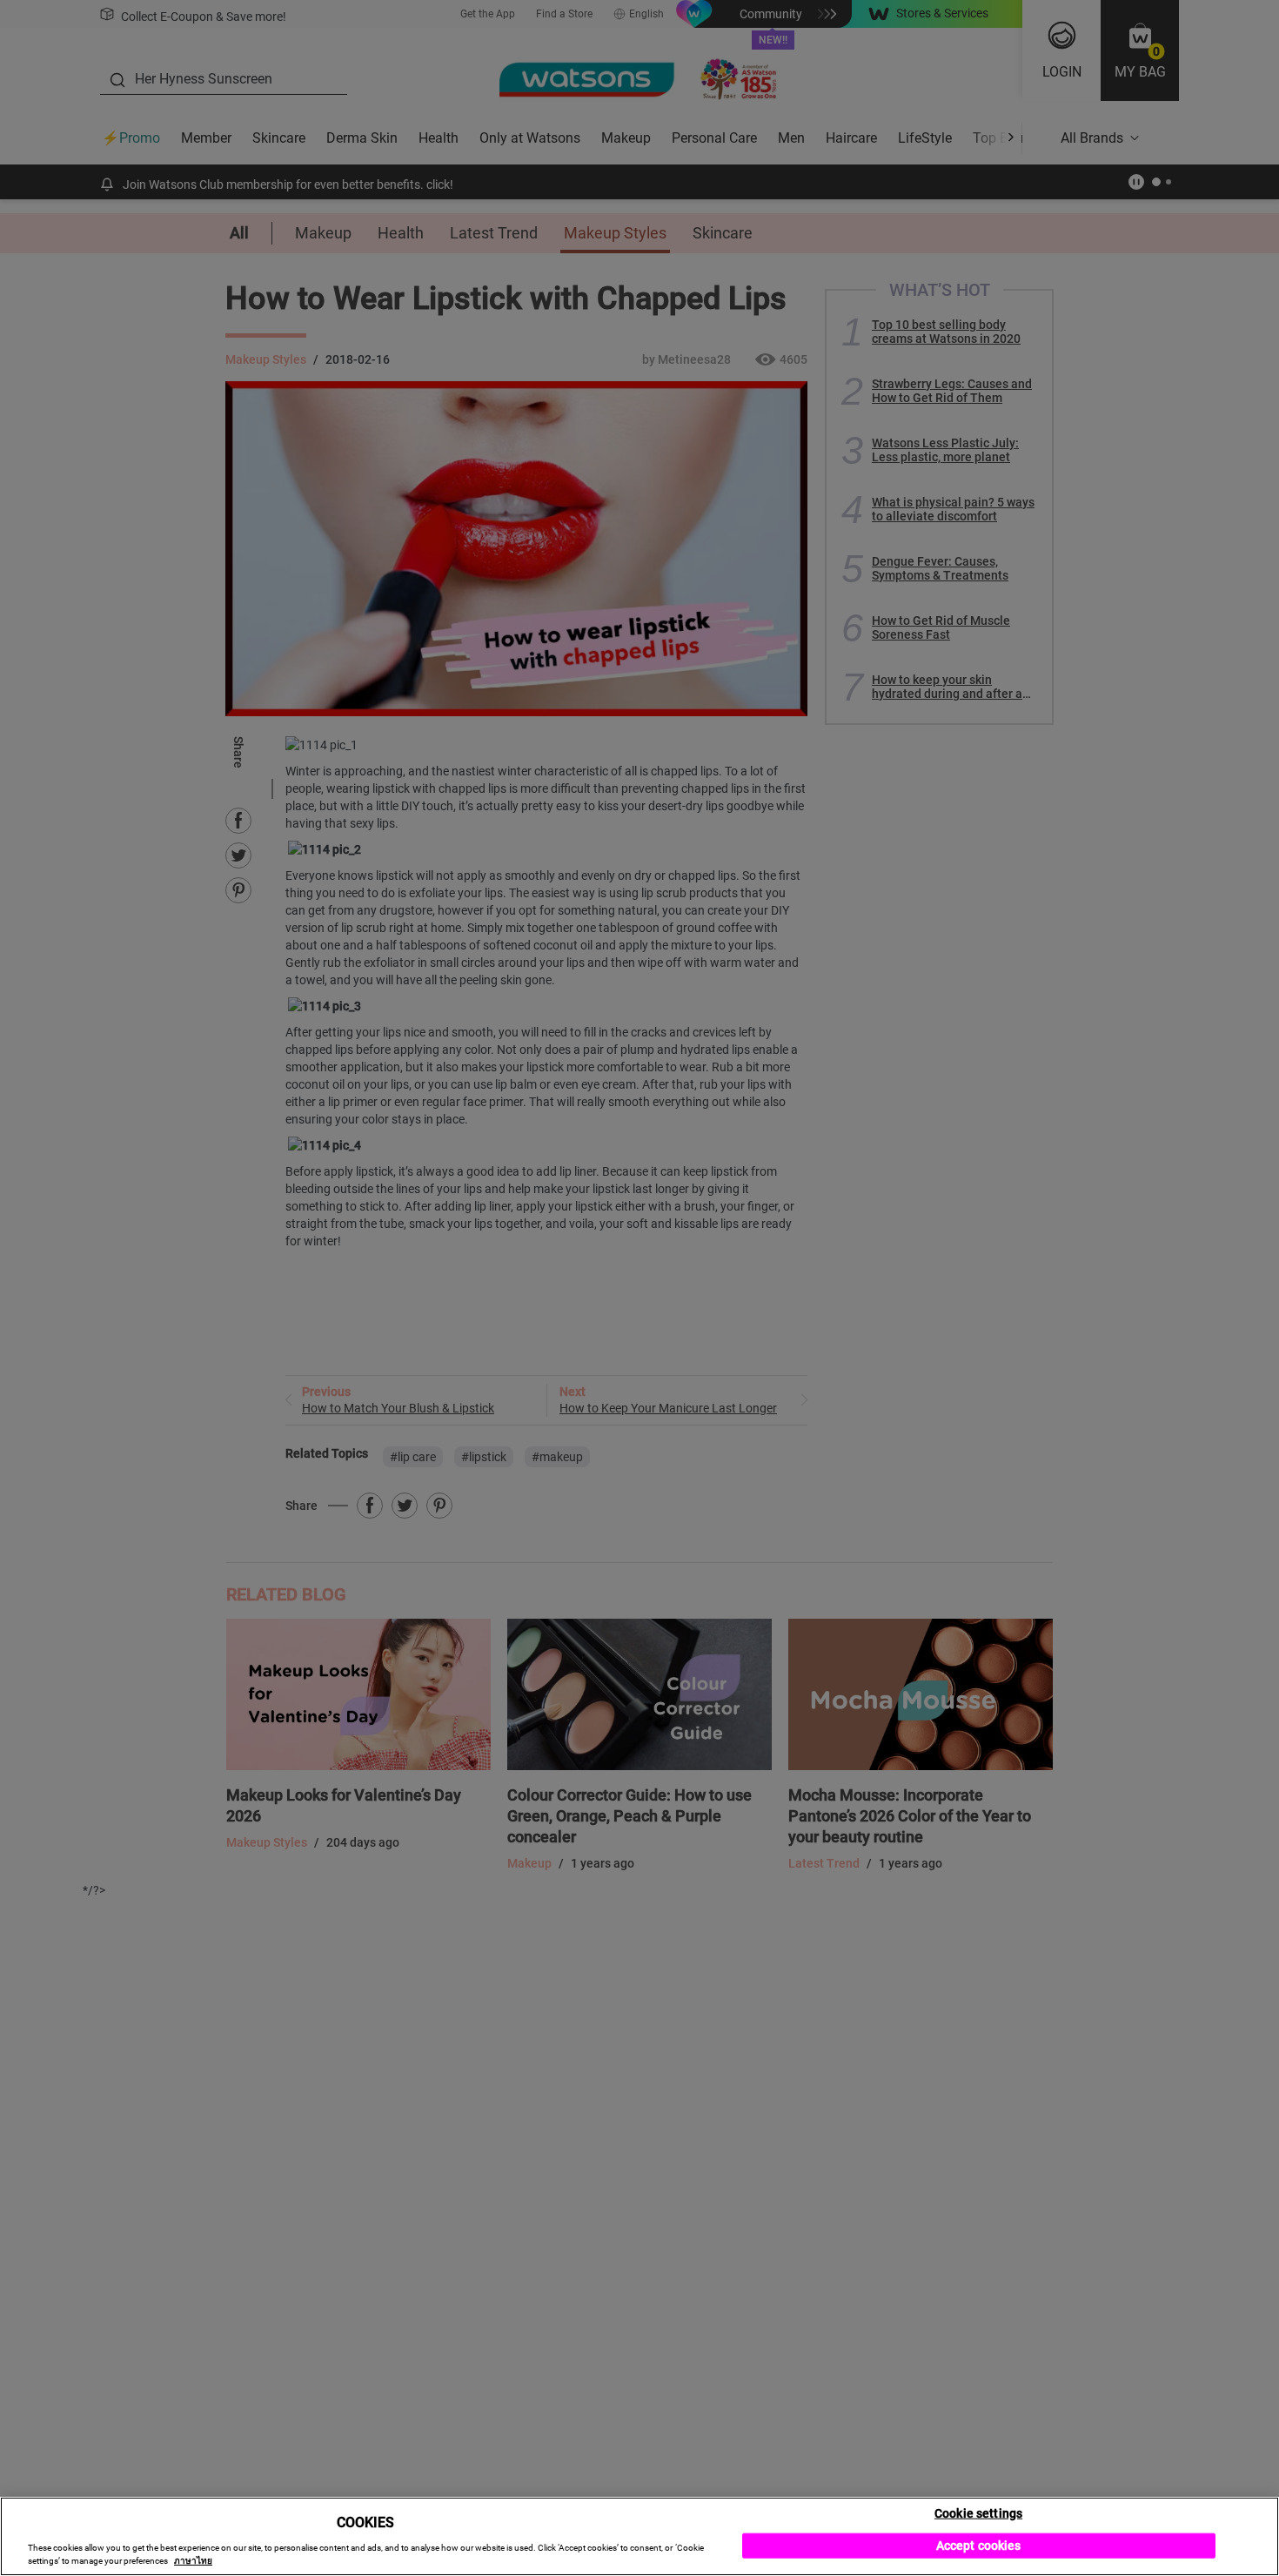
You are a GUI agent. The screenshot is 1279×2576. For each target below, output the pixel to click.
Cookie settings (978, 2512)
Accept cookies (979, 2546)
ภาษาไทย (193, 2561)
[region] (639, 2536)
